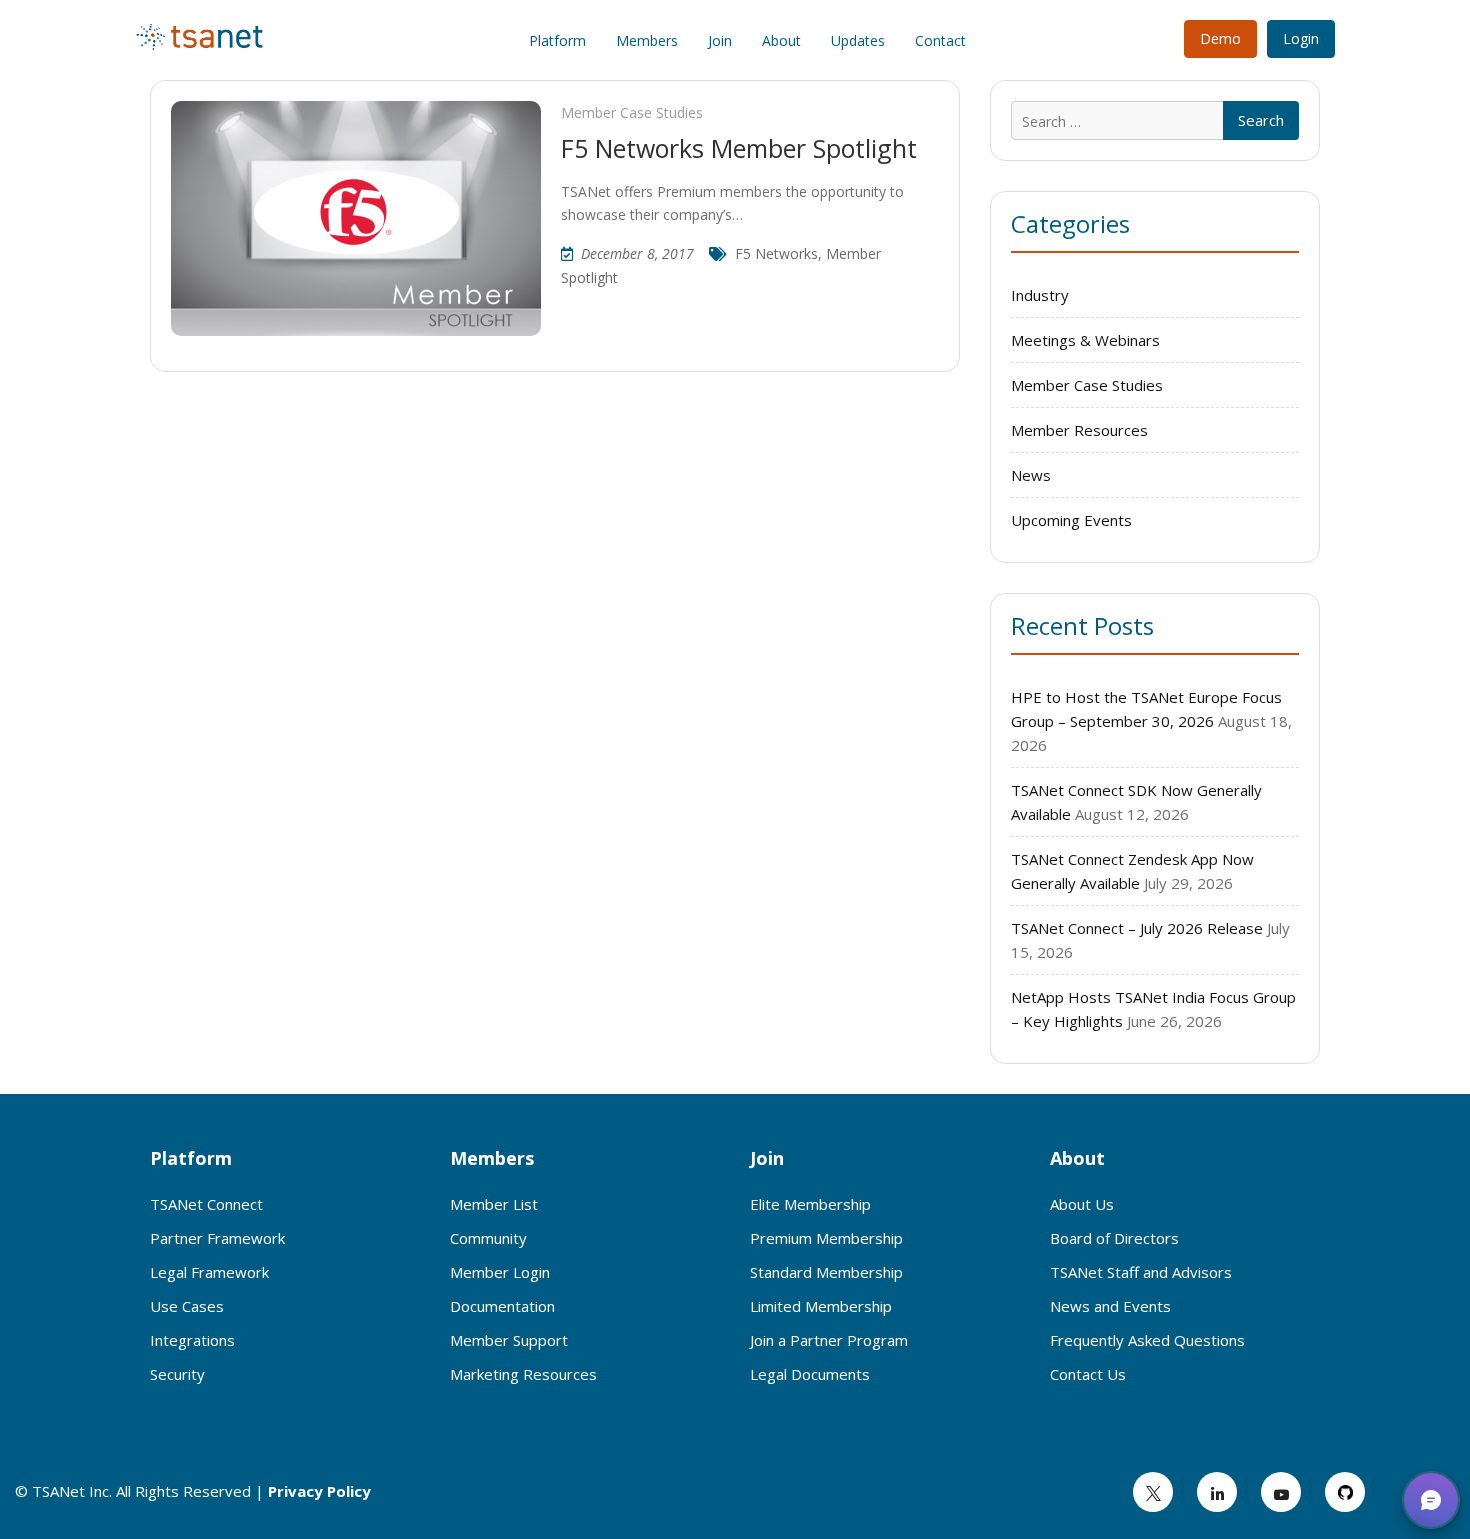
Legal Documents (810, 1374)
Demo (1220, 38)
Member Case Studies (632, 112)
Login (1301, 38)
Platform (557, 40)
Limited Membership (821, 1306)
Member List (494, 1204)
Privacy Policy (319, 1491)
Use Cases (187, 1306)
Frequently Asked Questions (1147, 1340)
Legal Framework (209, 1272)
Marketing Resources (523, 1374)
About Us (1082, 1204)
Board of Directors (1114, 1238)
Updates (858, 40)
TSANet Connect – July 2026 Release (1137, 928)
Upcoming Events (1071, 520)
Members (647, 40)
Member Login (500, 1272)
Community (488, 1238)
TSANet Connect (206, 1204)
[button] (1431, 1500)
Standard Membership (826, 1272)
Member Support (509, 1340)
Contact (940, 40)
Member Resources (1079, 430)
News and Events (1110, 1306)
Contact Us (1088, 1374)
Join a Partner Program (829, 1340)
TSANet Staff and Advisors (1141, 1272)
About (781, 40)
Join (720, 40)
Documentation (502, 1306)
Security (177, 1374)
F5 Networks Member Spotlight (739, 148)
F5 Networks (776, 253)
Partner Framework (217, 1238)
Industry (1040, 295)
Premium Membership (826, 1238)
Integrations (192, 1340)
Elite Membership (810, 1204)
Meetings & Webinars (1085, 340)
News (1031, 475)
